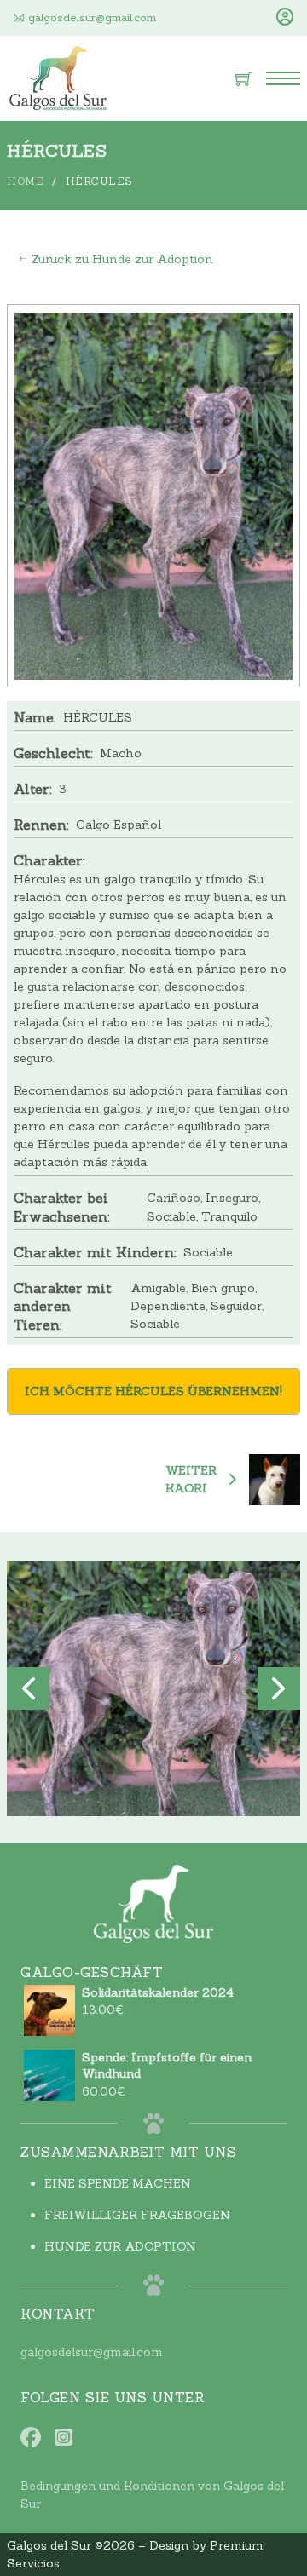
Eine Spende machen (118, 2183)
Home (25, 181)
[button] (28, 1688)
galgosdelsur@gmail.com (92, 2352)
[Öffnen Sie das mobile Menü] (283, 78)
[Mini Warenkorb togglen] (244, 78)
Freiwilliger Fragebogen (137, 2215)
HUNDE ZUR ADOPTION (120, 2246)
